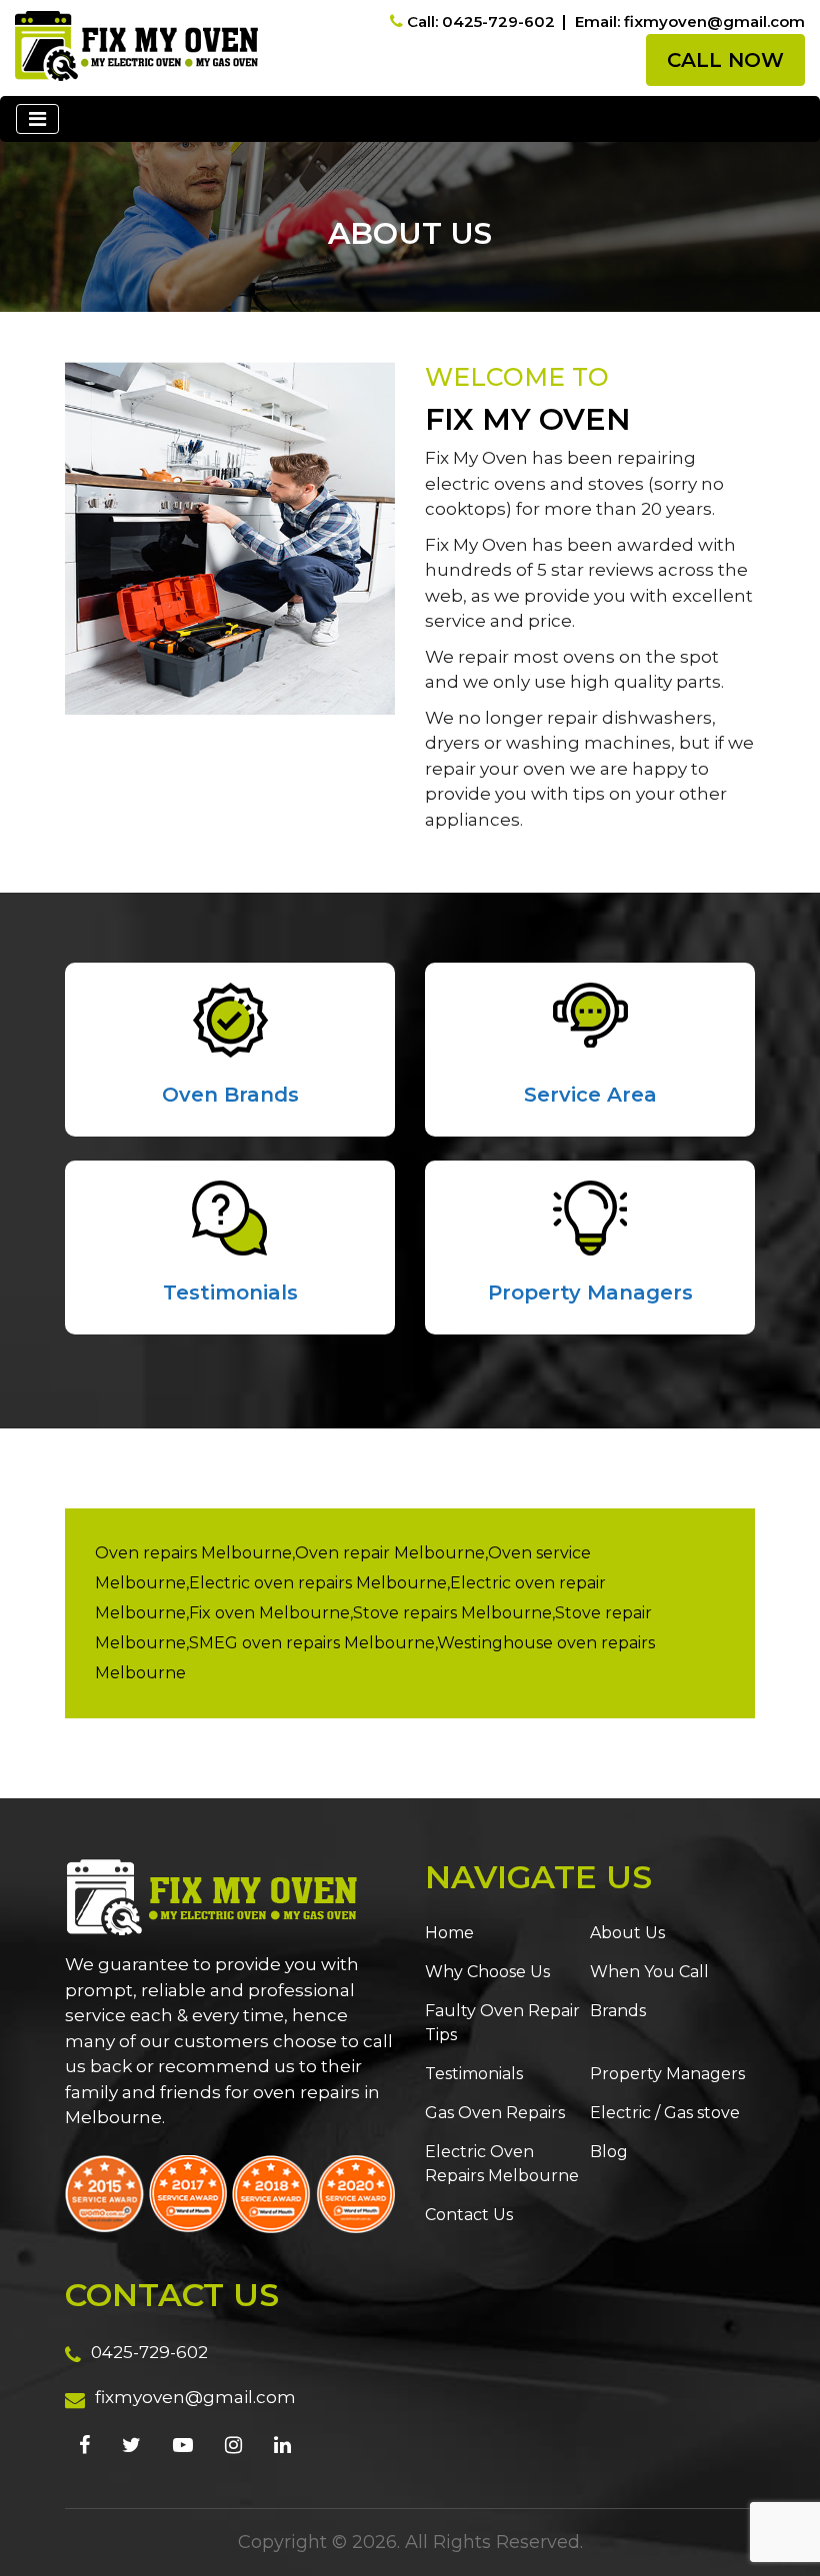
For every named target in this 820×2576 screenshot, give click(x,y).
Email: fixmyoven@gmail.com (690, 21)
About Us (627, 1933)
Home (449, 1933)
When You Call (649, 1972)
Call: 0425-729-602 (481, 21)
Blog (609, 2152)
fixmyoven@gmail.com (195, 2397)
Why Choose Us (487, 1972)
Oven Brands (230, 1095)
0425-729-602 (149, 2352)
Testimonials (230, 1292)
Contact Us (469, 2215)
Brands (618, 2011)
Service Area (590, 1095)
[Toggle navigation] (37, 119)
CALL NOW (725, 60)
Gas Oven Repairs (495, 2113)
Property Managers (590, 1292)
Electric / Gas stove (665, 2113)
